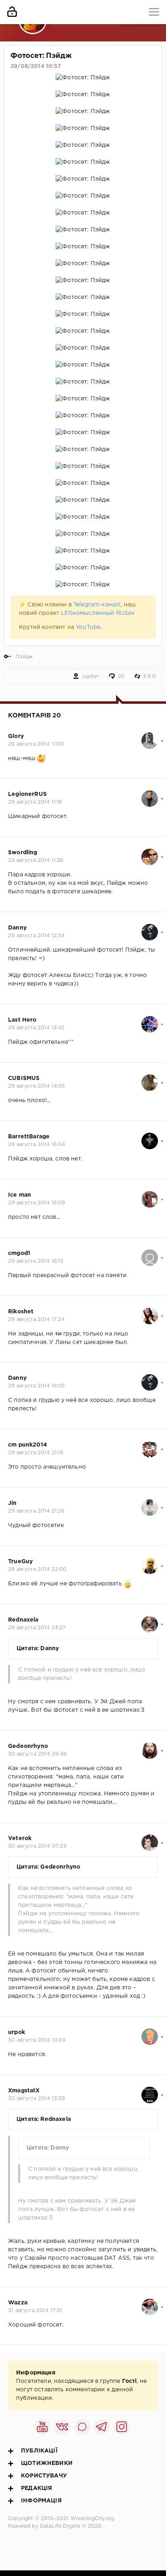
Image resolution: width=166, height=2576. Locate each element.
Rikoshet (21, 1312)
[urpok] (150, 2032)
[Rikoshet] (150, 1312)
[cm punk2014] (150, 1445)
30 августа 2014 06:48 (37, 1754)
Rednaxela (23, 1620)
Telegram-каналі (97, 605)
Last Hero (22, 1020)
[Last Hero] (150, 1020)
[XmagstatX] (150, 2091)
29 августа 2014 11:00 (36, 744)
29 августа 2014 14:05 (37, 1086)
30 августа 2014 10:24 (37, 2040)
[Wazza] (150, 2303)
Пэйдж (24, 657)
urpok (17, 2032)
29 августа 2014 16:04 (37, 1145)
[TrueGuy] (150, 1562)
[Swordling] (150, 853)
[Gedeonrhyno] (150, 1746)
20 (121, 677)
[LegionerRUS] (150, 794)
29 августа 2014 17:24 (36, 1320)
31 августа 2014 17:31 (35, 2311)
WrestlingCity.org (92, 2519)
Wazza (18, 2303)
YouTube (88, 627)
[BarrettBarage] (150, 1137)
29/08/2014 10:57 (36, 66)
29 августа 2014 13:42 (36, 1028)
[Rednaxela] (150, 1620)
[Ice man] (150, 1195)
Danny (17, 928)
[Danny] (150, 928)
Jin (12, 1503)
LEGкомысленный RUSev (98, 613)
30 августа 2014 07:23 (37, 1846)
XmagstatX (24, 2091)
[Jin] (150, 1503)
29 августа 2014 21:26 (36, 1511)
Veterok (20, 1838)
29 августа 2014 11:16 (35, 802)
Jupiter (90, 677)
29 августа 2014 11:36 (36, 860)
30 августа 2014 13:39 (37, 2099)
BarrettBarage (29, 1137)
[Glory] (150, 736)
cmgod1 (19, 1253)
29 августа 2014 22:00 (37, 1569)
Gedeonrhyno (28, 1746)
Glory (16, 736)
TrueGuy (20, 1562)
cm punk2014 (28, 1445)
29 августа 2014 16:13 (36, 1261)
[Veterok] (150, 1838)
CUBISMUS (24, 1078)
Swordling (23, 853)
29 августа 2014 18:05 (37, 1386)
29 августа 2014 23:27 (37, 1628)
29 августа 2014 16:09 (37, 1203)
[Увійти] (12, 12)
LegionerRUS (27, 794)
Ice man (20, 1195)
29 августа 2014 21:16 (36, 1453)
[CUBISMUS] (150, 1078)
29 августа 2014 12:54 (36, 936)
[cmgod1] (150, 1253)
